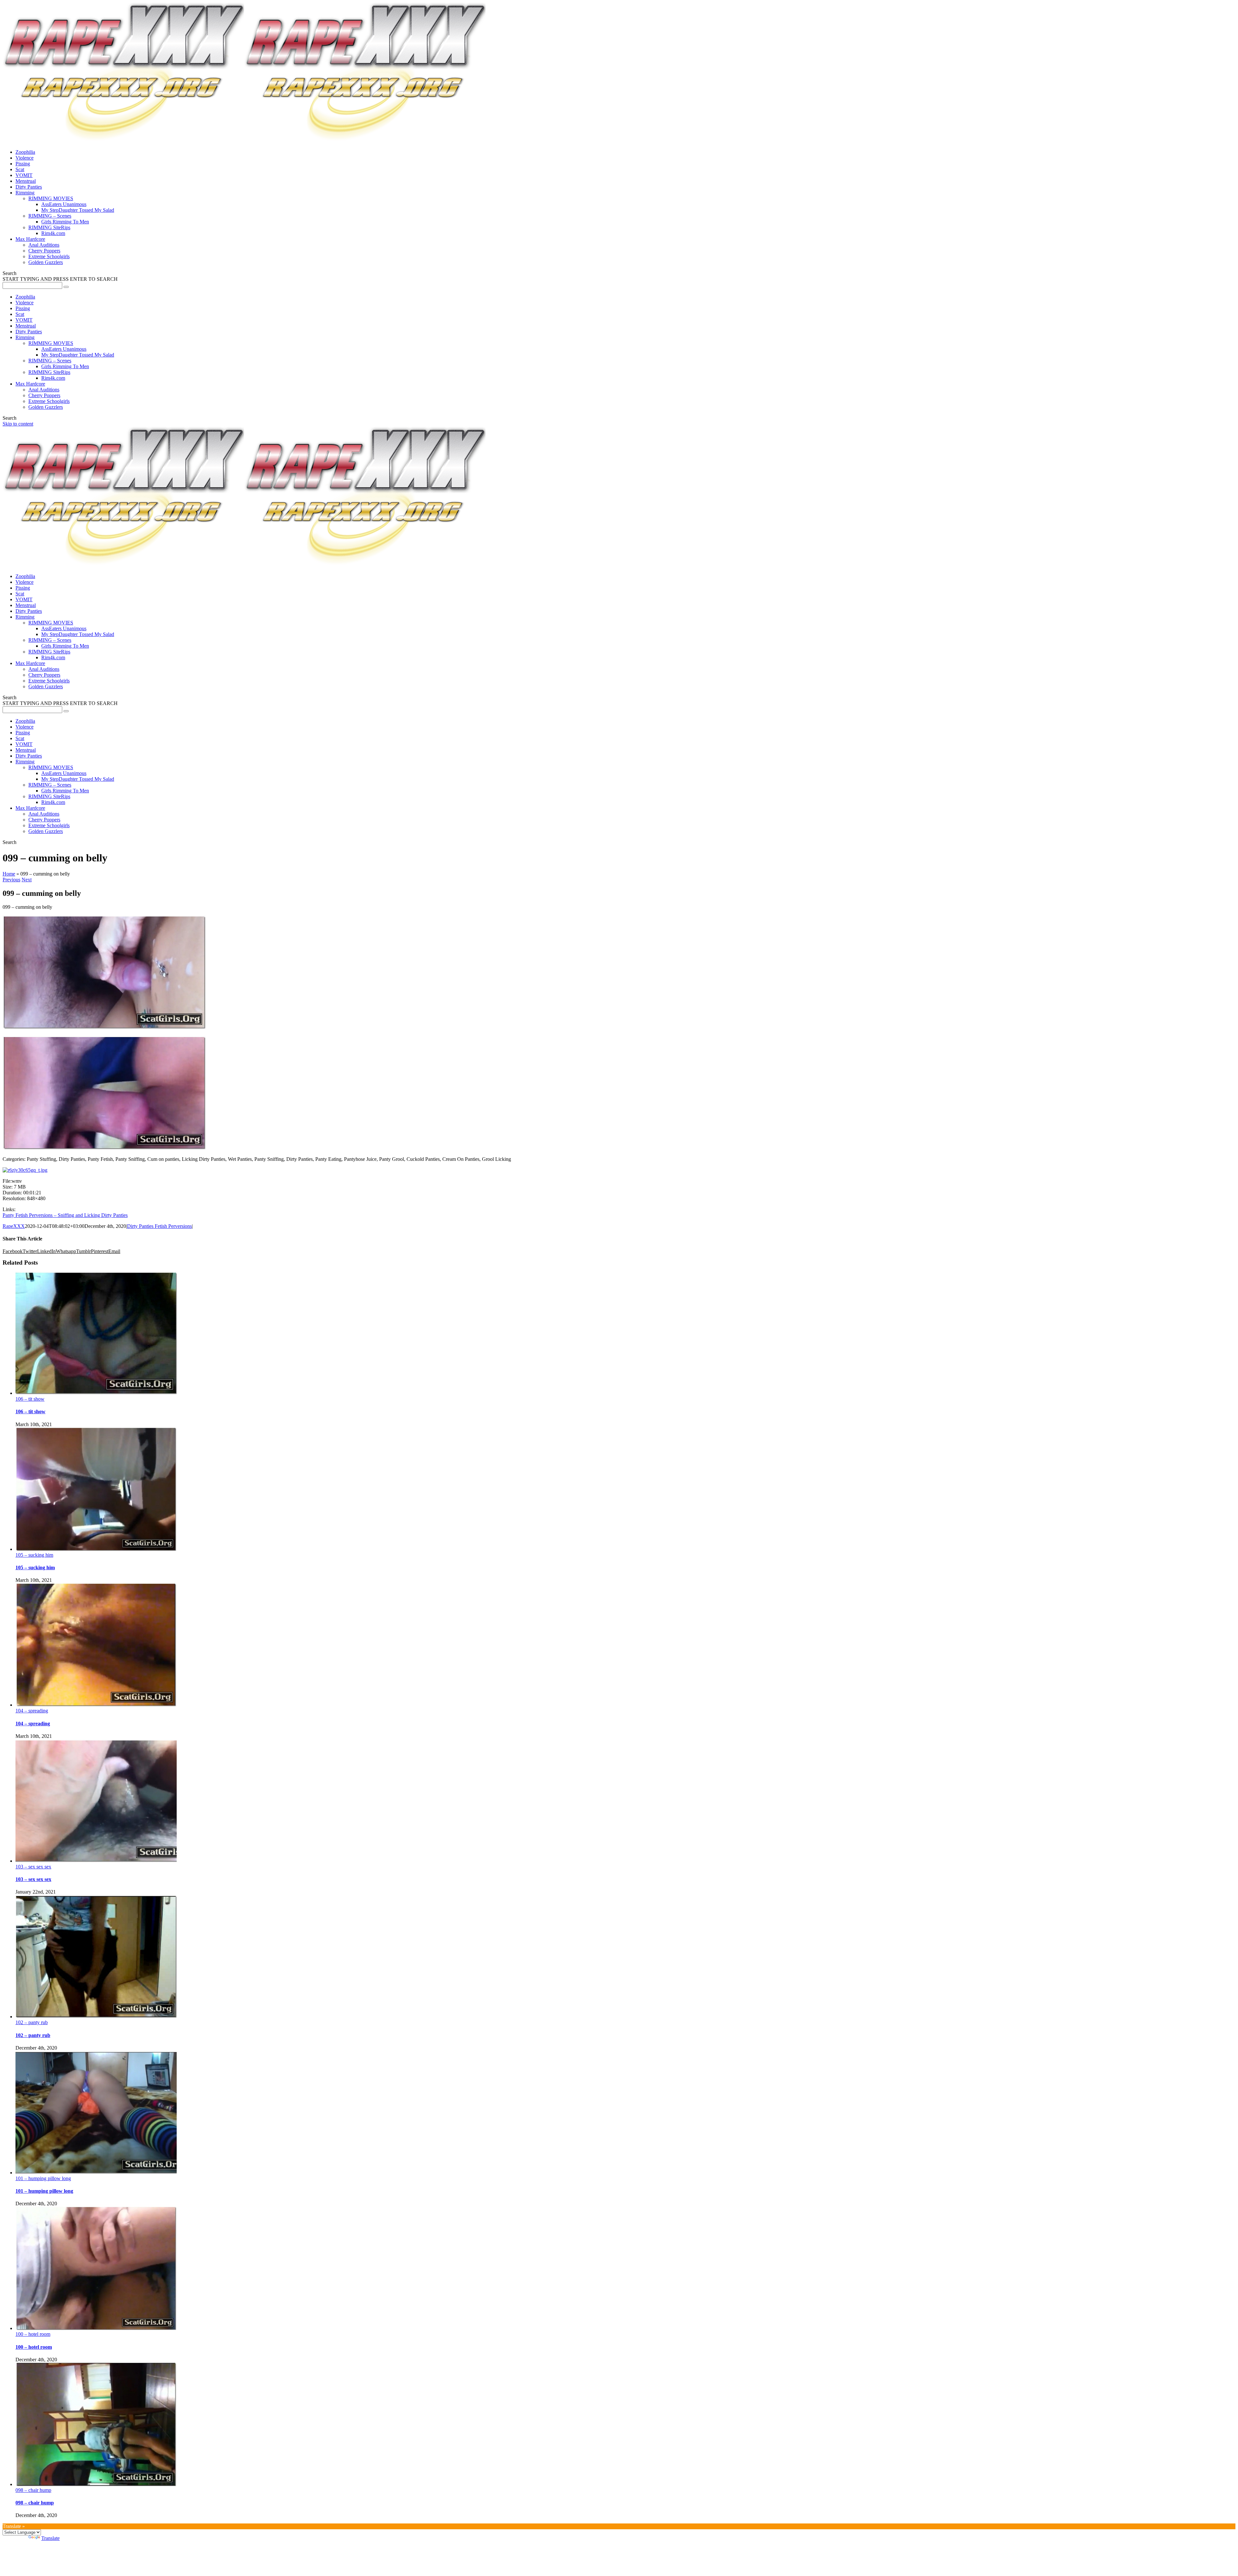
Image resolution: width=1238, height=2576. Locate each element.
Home (9, 874)
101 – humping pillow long (43, 2178)
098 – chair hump (33, 2490)
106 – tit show (30, 1399)
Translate (50, 2538)
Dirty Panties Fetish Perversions (159, 1226)
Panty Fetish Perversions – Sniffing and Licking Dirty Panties (65, 1215)
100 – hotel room (33, 2334)
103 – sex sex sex (33, 1867)
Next (27, 880)
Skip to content (18, 424)
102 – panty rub (32, 2022)
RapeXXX (14, 1226)
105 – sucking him (34, 1555)
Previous (11, 880)
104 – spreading (32, 1711)
